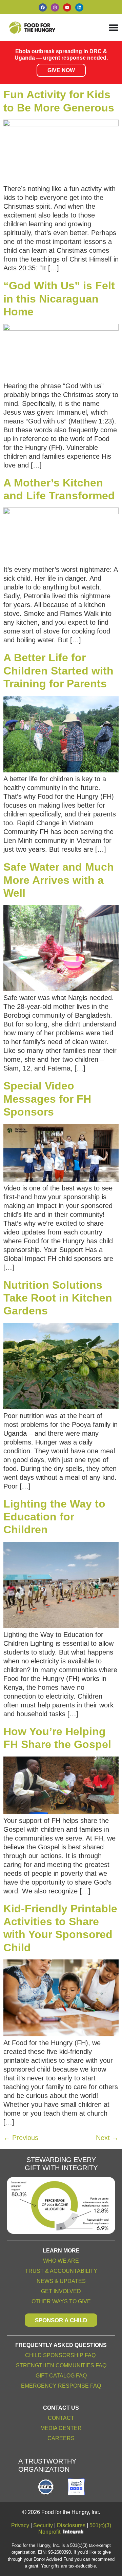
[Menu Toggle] (114, 27)
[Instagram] (55, 7)
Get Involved (61, 2291)
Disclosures (71, 2525)
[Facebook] (43, 7)
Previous (21, 2138)
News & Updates (61, 2281)
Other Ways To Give (61, 2301)
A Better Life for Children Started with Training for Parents (58, 671)
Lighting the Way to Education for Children (54, 1517)
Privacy (20, 2525)
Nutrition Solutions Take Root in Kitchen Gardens (58, 1298)
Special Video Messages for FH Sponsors (47, 1099)
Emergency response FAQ (61, 2386)
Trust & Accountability (61, 2271)
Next (107, 2138)
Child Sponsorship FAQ (61, 2355)
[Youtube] (67, 7)
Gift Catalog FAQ (61, 2376)
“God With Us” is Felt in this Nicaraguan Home (59, 299)
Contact (61, 2418)
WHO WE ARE (61, 2261)
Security (43, 2525)
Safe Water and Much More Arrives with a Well (59, 880)
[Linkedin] (79, 7)
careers (61, 2438)
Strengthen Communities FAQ (61, 2365)
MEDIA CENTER (61, 2428)
